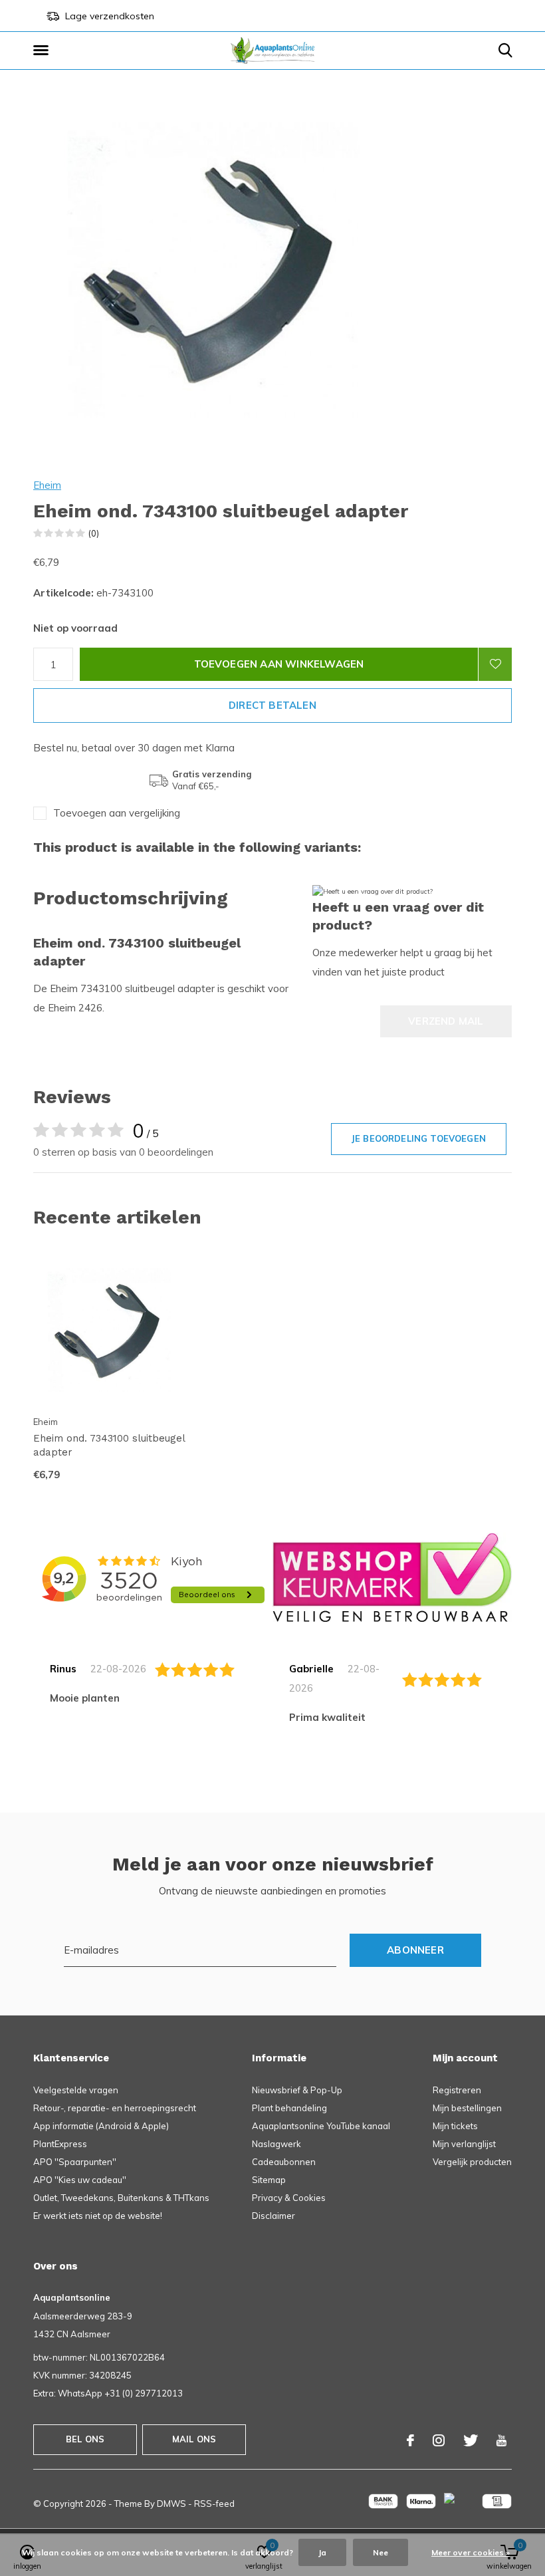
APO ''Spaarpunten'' (75, 2162)
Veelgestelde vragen (76, 2090)
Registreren (457, 2090)
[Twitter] (471, 2440)
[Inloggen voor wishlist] (495, 664)
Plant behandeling (289, 2108)
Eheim (47, 485)
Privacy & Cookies (289, 2198)
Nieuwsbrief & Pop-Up (297, 2090)
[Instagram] (439, 2440)
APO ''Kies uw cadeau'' (80, 2180)
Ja (322, 2552)
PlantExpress (60, 2144)
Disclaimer (273, 2216)
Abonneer (415, 1950)
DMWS (171, 2504)
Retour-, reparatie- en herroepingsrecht (115, 2108)
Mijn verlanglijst (464, 2144)
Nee (381, 2552)
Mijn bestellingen (467, 2108)
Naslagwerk (276, 2144)
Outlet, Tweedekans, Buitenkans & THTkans (121, 2198)
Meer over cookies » (471, 2552)
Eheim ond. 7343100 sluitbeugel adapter (109, 1445)
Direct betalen (272, 705)
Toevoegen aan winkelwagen (279, 664)
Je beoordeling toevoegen (419, 1138)
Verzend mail (446, 1021)
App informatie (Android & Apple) (101, 2126)
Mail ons (194, 2439)
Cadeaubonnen (284, 2162)
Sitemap (269, 2180)
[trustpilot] (392, 1577)
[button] (43, 51)
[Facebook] (410, 2440)
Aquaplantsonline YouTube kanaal (321, 2126)
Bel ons (85, 2439)
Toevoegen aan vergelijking (117, 813)
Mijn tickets (455, 2126)
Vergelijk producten (472, 2162)
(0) (94, 533)
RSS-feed (214, 2504)
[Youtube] (501, 2440)
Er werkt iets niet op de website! (98, 2216)
